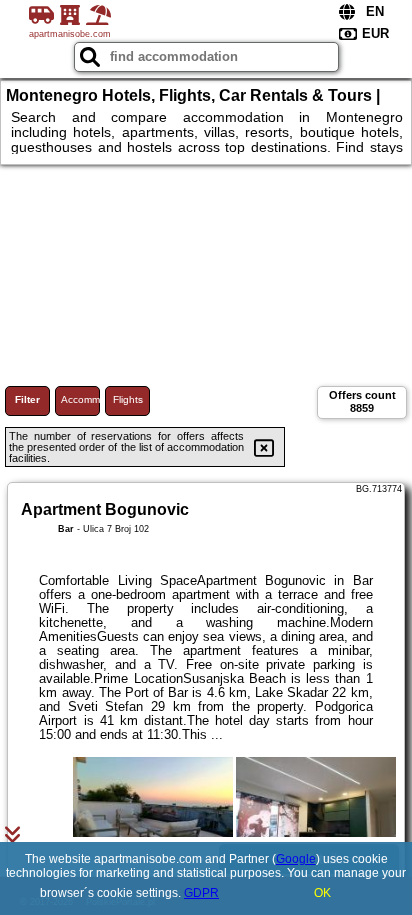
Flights (128, 399)
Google (296, 859)
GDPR (201, 893)
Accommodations (80, 399)
